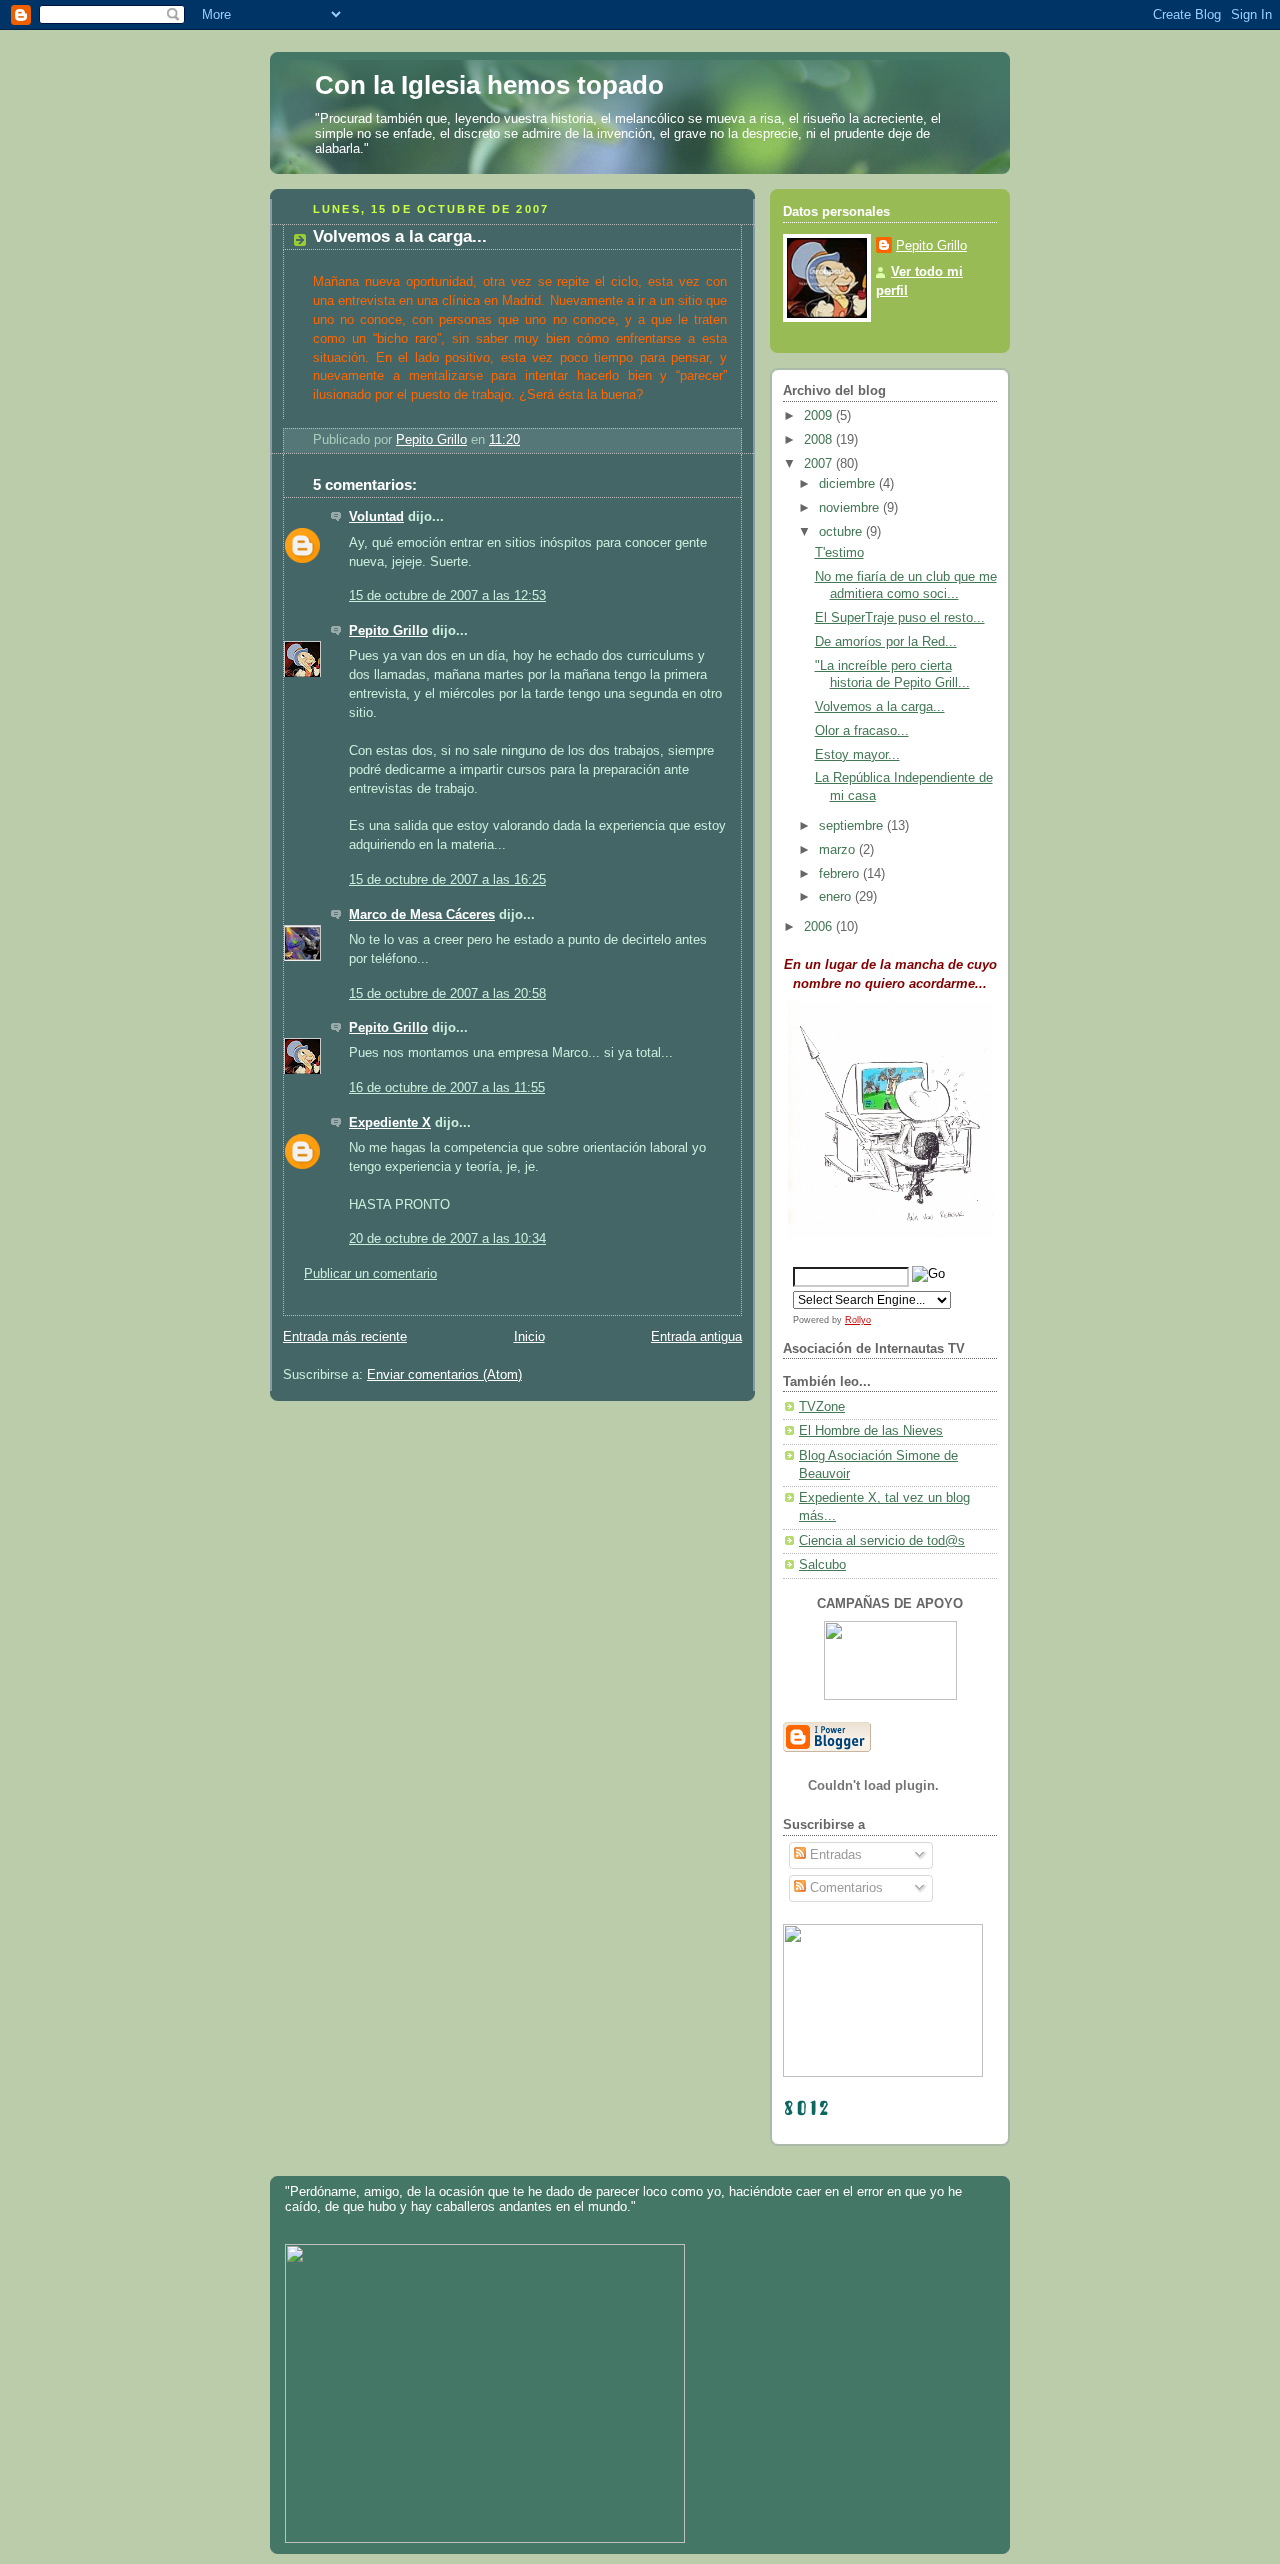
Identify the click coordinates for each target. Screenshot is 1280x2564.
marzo (839, 850)
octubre (842, 532)
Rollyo (858, 1320)
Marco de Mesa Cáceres (422, 915)
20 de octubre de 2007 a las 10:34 (447, 1239)
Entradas (834, 1855)
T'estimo (839, 553)
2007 (820, 464)
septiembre (853, 826)
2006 (820, 927)
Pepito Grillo (388, 631)
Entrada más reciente (345, 1337)
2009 (820, 416)
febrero (841, 874)
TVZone (822, 1407)
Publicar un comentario (370, 1274)
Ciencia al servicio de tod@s (882, 1541)
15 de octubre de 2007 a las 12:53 (447, 596)
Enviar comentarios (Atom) (444, 1375)
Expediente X (390, 1123)
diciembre (849, 484)
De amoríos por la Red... (886, 642)
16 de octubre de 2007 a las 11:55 (447, 1088)
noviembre (851, 508)
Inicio (529, 1337)
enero (837, 897)
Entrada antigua (696, 1337)
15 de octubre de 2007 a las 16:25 (447, 880)
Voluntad (376, 517)
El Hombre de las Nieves (871, 1431)
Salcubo (822, 1565)
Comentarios (844, 1888)
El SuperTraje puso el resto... (900, 618)
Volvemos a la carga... (880, 707)
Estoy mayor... (857, 755)
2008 (820, 440)
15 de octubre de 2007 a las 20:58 (447, 994)
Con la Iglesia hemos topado (489, 85)
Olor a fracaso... (862, 731)
